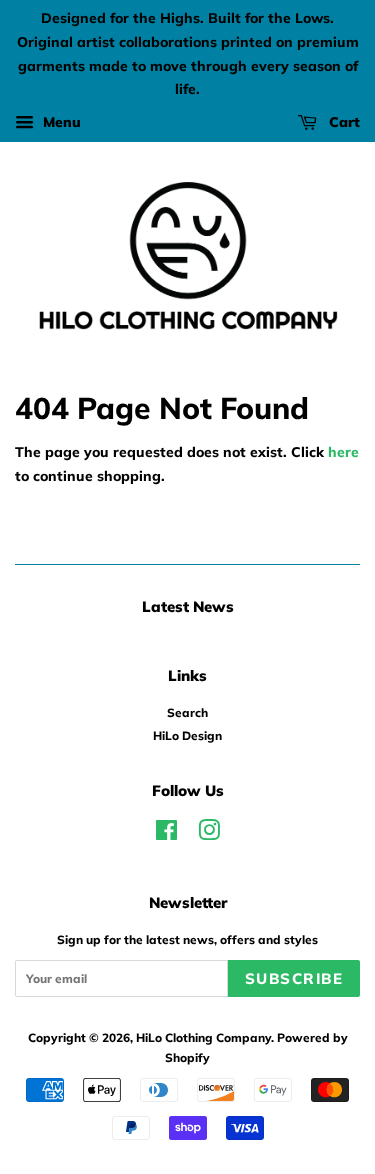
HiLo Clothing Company (203, 1037)
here (343, 452)
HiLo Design (187, 735)
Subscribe (294, 978)
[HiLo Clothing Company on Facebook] (166, 834)
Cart (342, 122)
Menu (60, 122)
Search (187, 712)
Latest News (188, 606)
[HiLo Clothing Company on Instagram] (209, 834)
